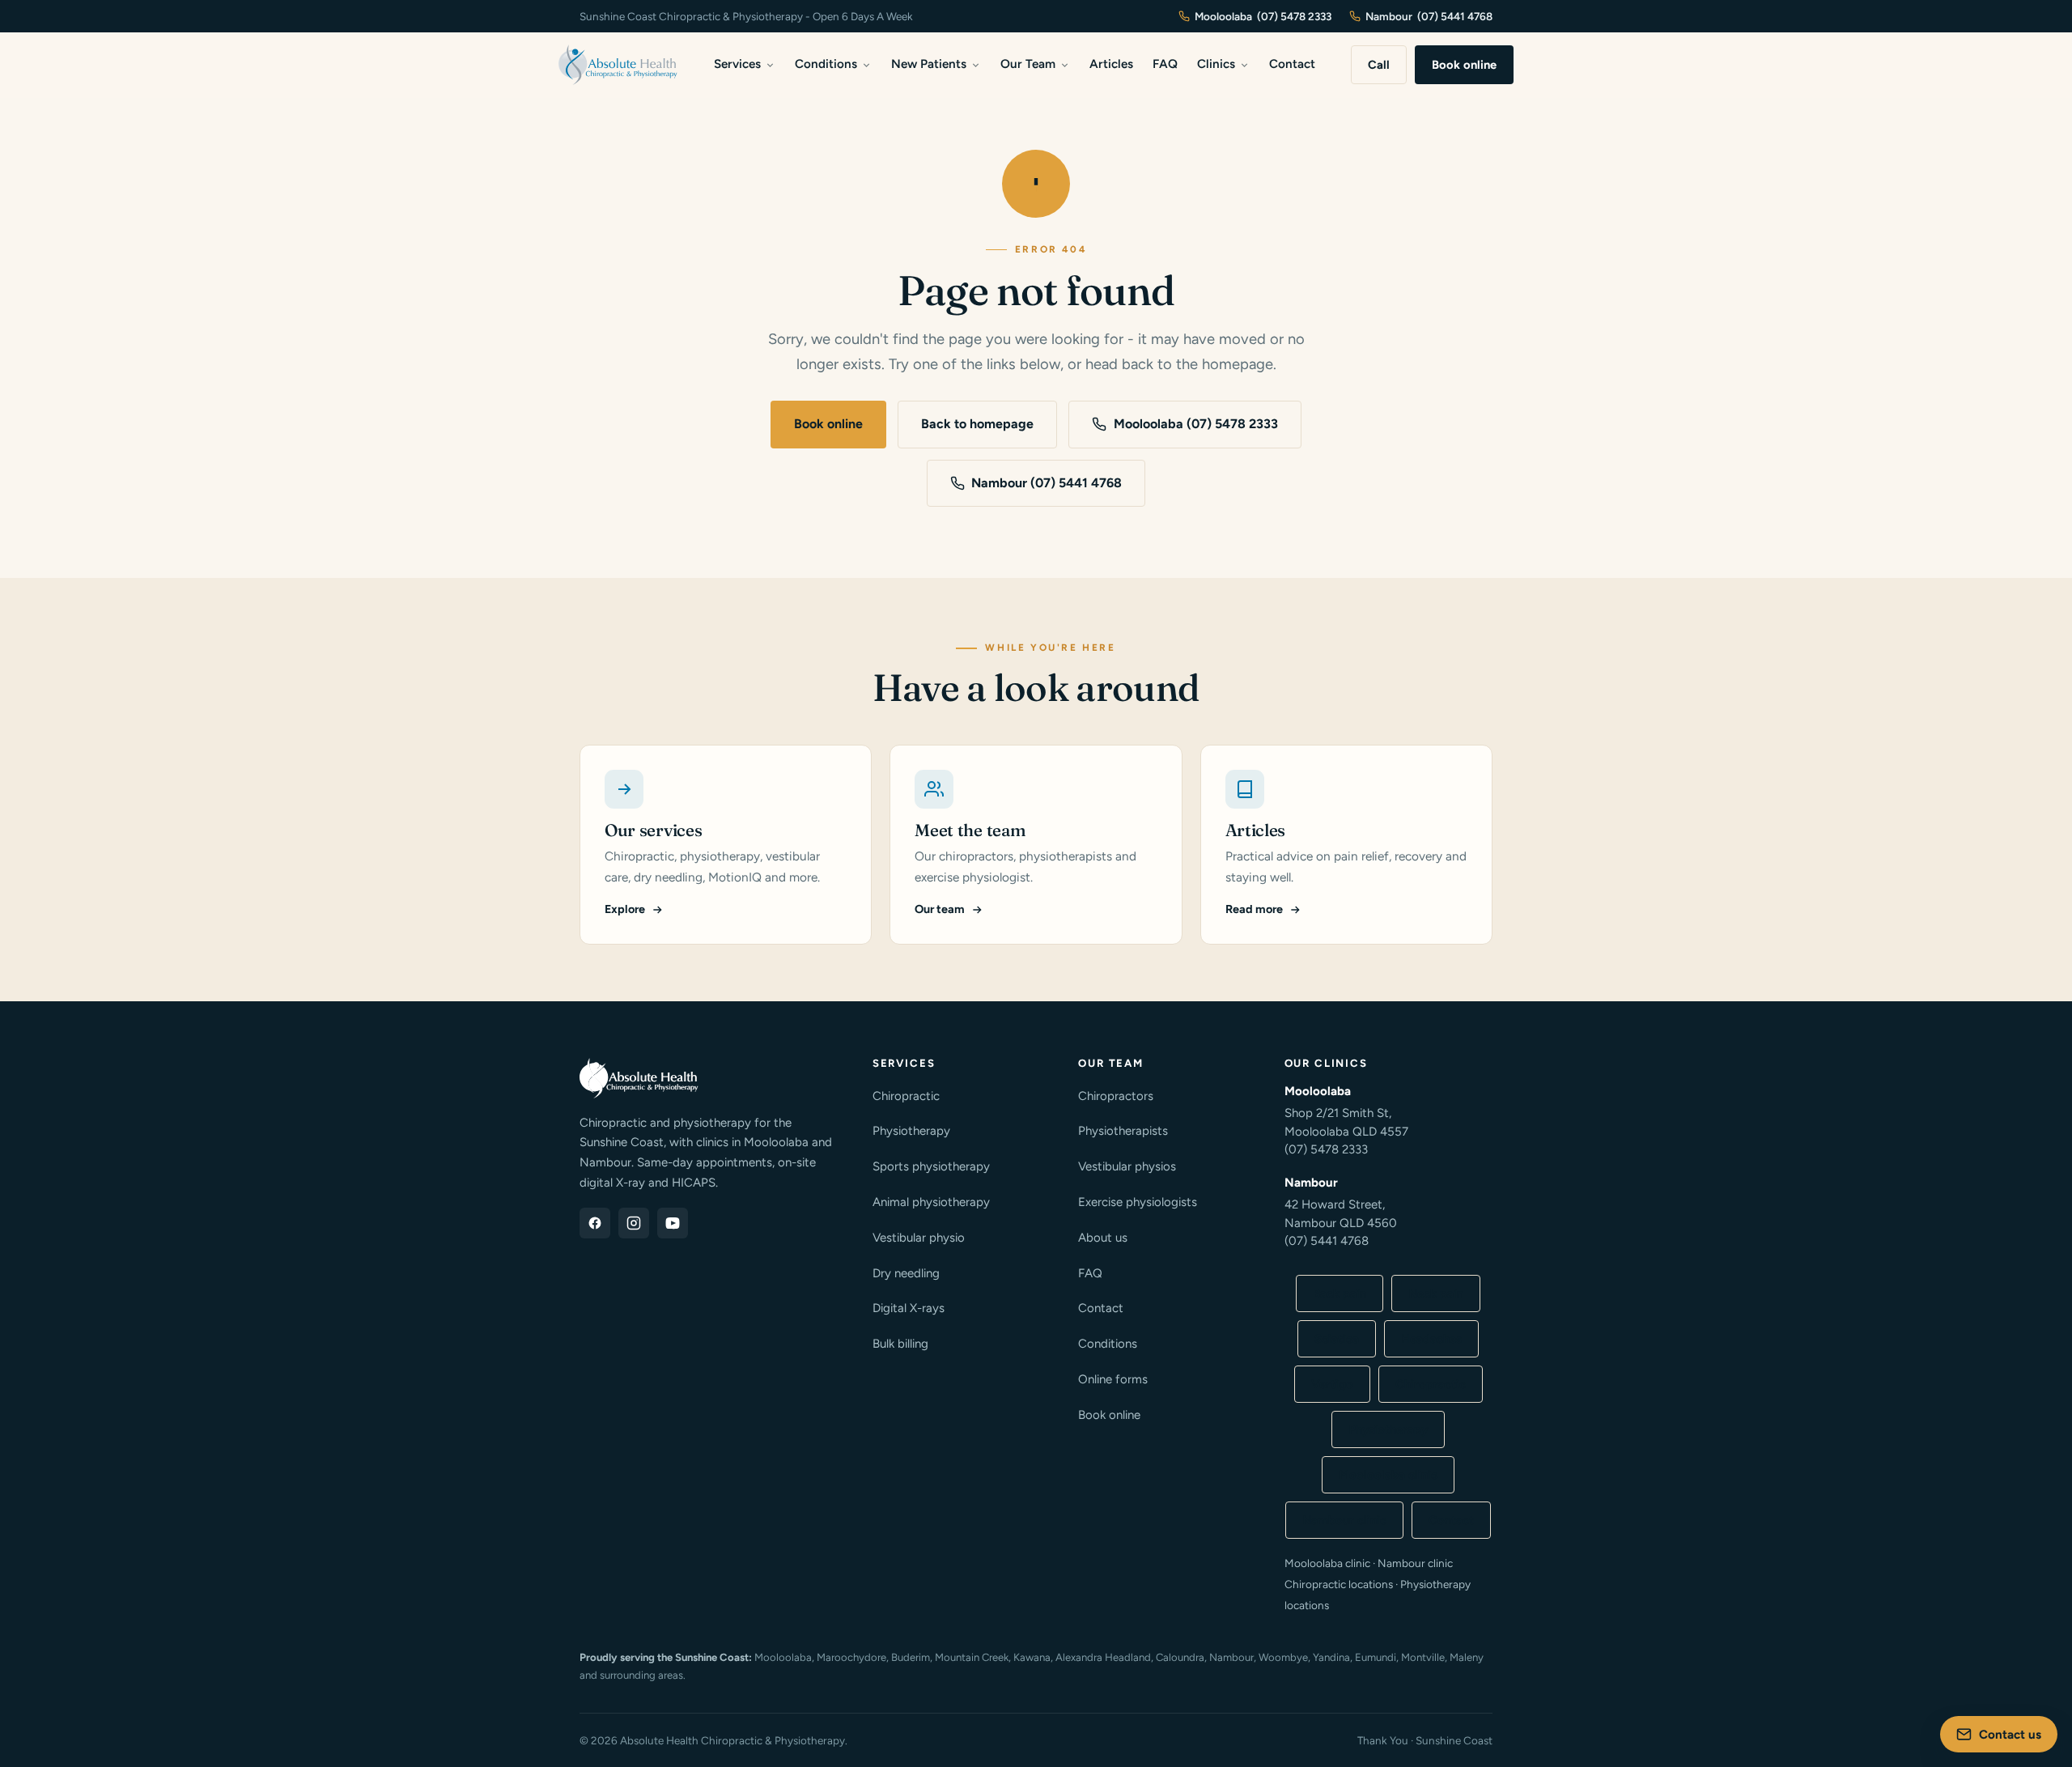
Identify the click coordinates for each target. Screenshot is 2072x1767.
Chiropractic (906, 1096)
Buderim (911, 1657)
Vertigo (1332, 1384)
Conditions (826, 65)
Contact (1292, 65)
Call (1379, 65)
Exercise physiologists (1138, 1202)
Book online (1464, 65)
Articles (1111, 65)
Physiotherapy (911, 1131)
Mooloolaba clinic (1388, 1475)
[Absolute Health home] (618, 65)
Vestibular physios (1127, 1166)
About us (1103, 1238)
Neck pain (1436, 1293)
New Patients (929, 65)
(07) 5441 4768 (1327, 1241)
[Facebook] (595, 1223)
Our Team (1028, 65)
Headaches (1431, 1339)
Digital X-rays (909, 1308)
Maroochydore (851, 1657)
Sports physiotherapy (931, 1166)
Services (737, 65)
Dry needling (906, 1273)
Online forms (1113, 1379)
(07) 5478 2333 (1326, 1149)
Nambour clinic (1344, 1520)
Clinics (1216, 65)
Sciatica (1337, 1339)
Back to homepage (977, 424)
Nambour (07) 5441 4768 (1047, 483)
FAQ (1165, 65)
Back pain (1340, 1293)
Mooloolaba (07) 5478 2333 (1196, 424)
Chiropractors (1116, 1096)
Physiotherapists (1123, 1131)
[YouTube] (673, 1223)
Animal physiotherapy (931, 1202)
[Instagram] (634, 1223)
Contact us (2010, 1735)
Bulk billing (900, 1344)
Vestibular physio (919, 1238)
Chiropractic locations (1339, 1584)
